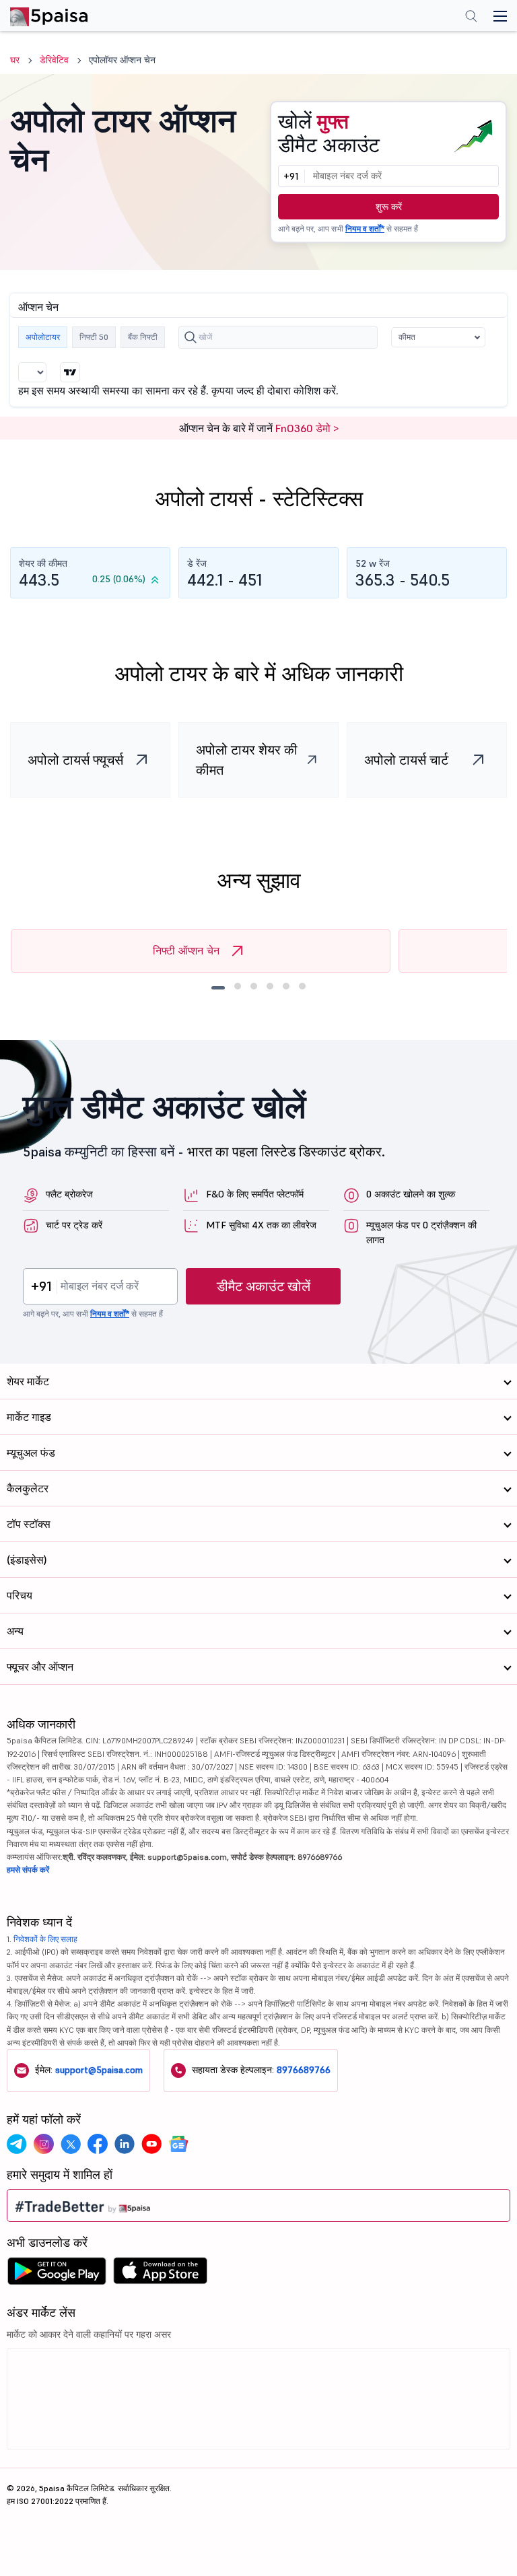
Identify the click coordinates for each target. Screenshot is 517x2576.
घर (15, 60)
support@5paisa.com (99, 2070)
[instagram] (44, 2144)
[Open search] (471, 18)
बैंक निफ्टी (143, 337)
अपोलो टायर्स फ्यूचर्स (75, 760)
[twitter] (71, 2144)
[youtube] (151, 2144)
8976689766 (304, 2070)
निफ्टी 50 (94, 337)
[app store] (161, 2274)
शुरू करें (389, 207)
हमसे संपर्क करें (28, 1870)
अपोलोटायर (43, 337)
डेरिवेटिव (54, 60)
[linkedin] (125, 2144)
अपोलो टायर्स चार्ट (406, 760)
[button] (438, 337)
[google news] (178, 2144)
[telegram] (17, 2144)
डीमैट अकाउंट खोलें (264, 1286)
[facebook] (98, 2144)
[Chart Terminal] (70, 372)
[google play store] (57, 2274)
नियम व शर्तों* (365, 229)
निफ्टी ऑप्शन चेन (186, 950)
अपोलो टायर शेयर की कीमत (247, 760)
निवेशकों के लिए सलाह (45, 1939)
